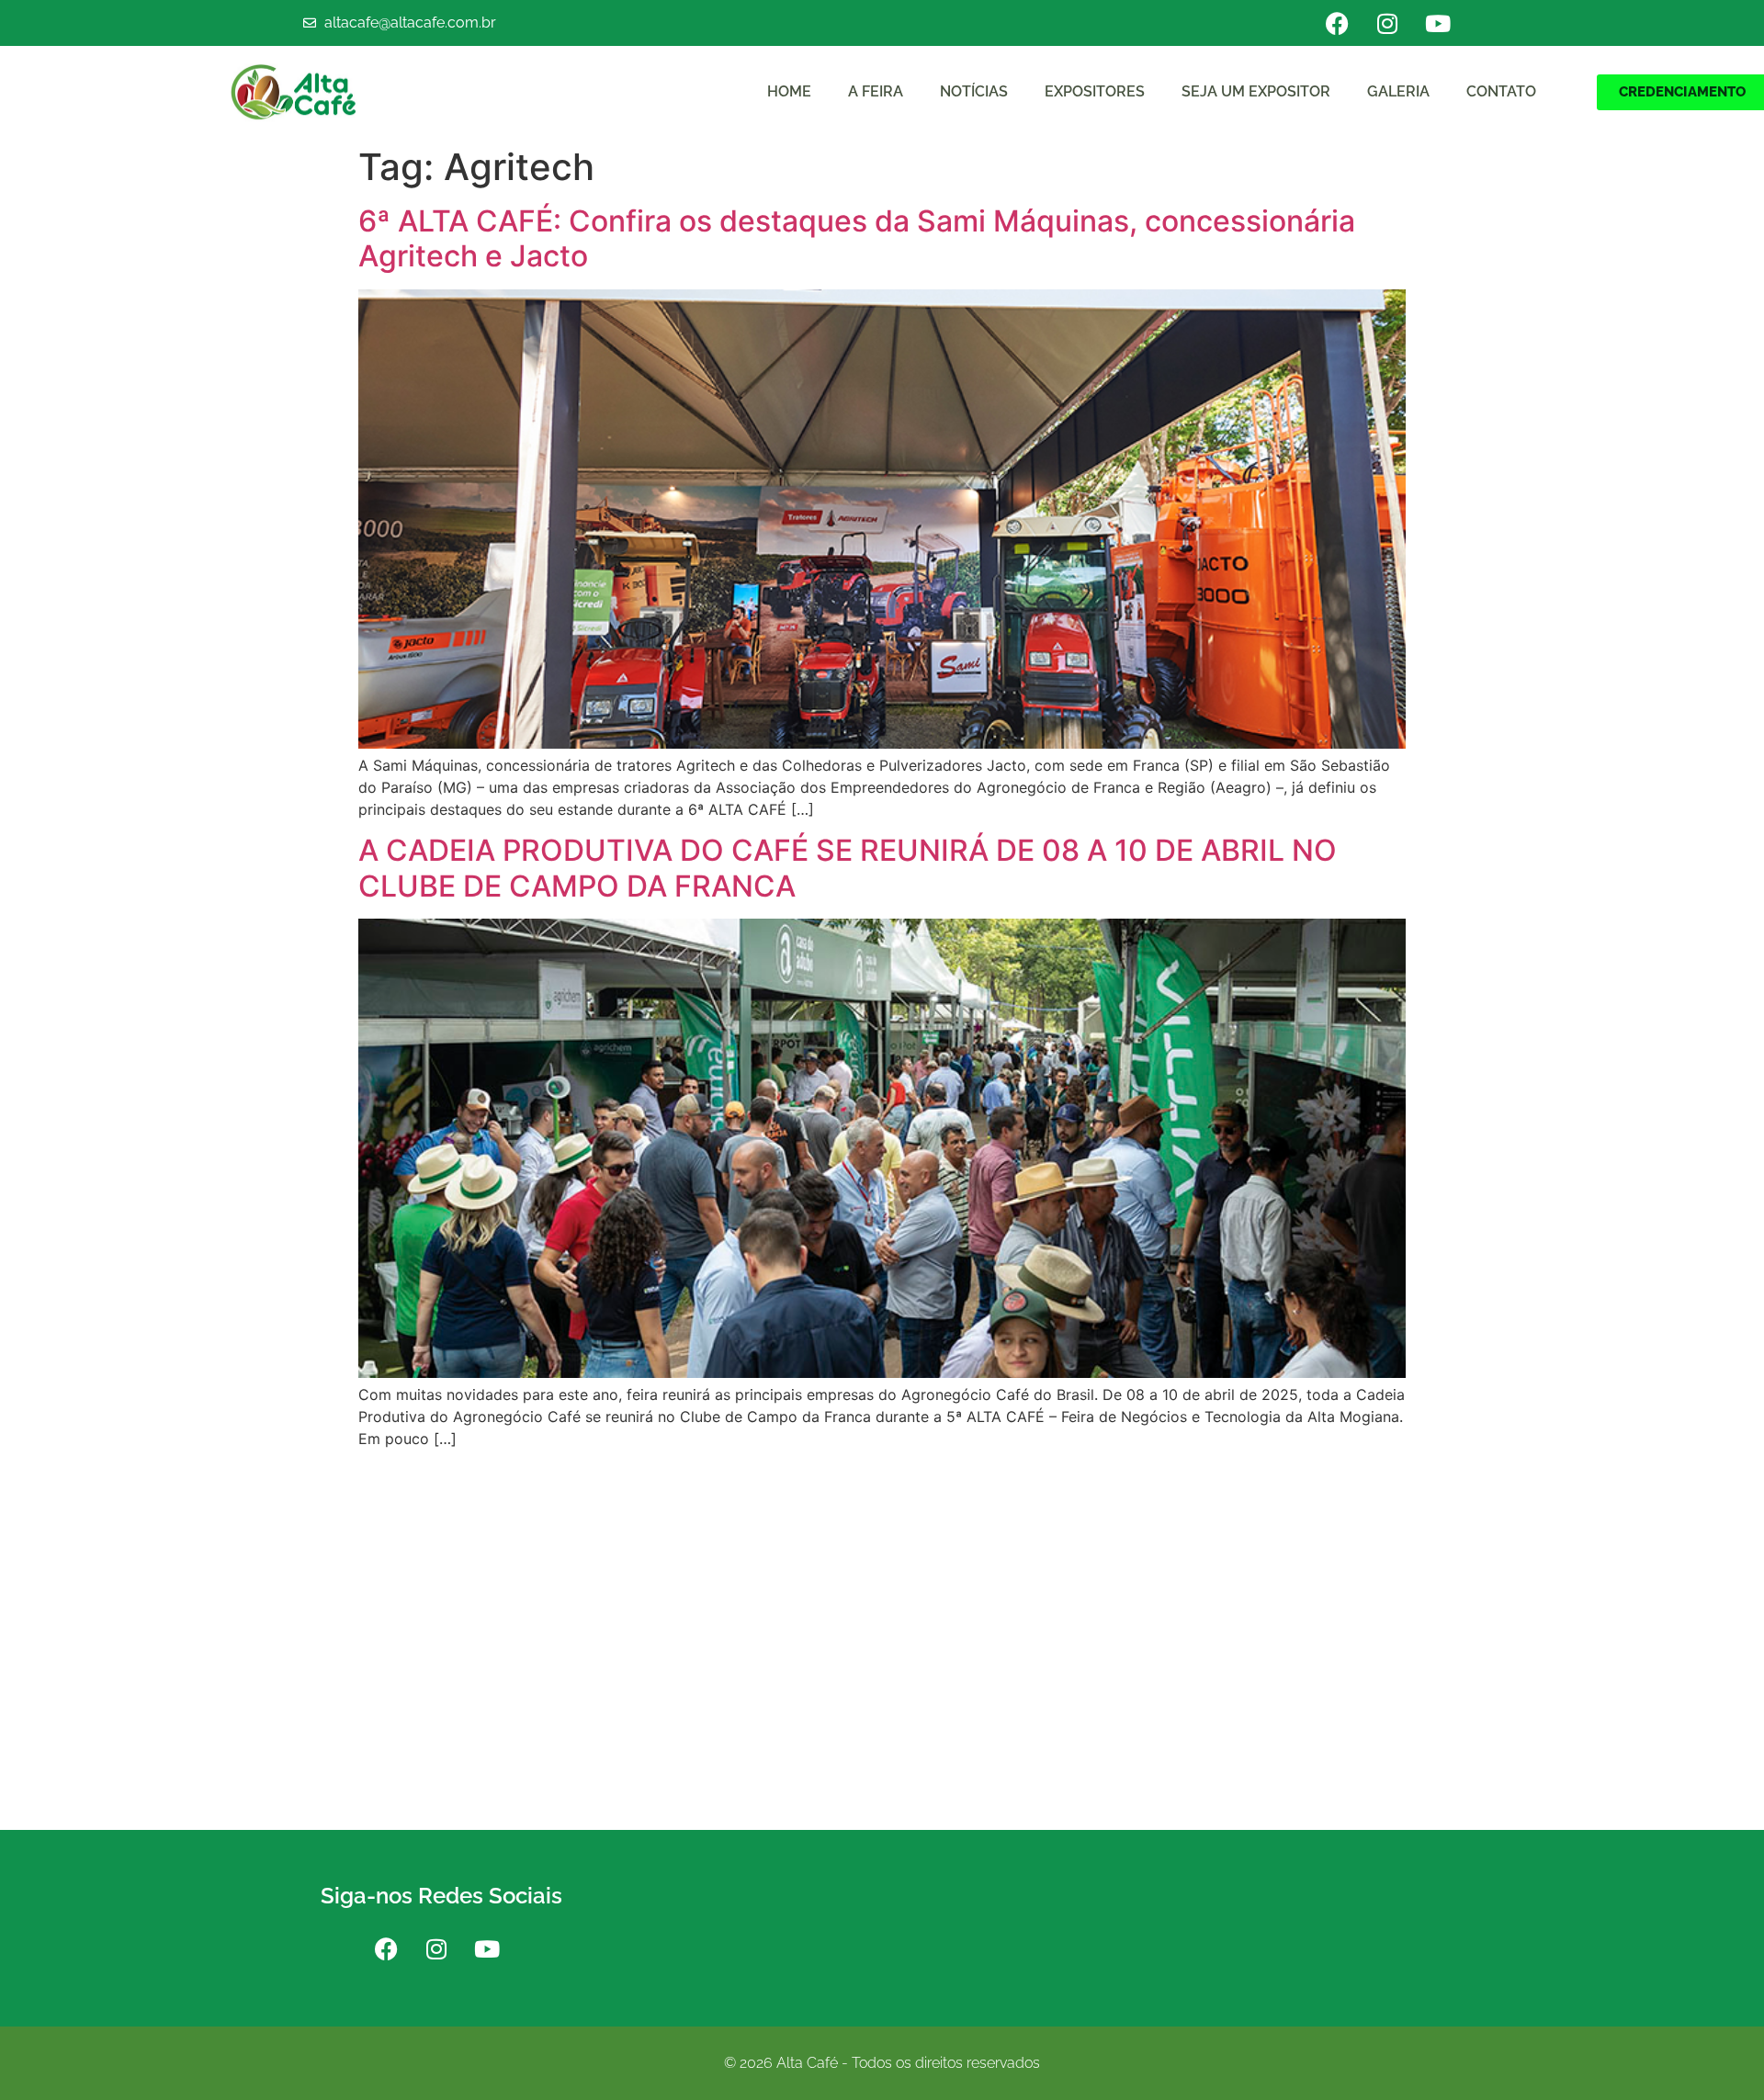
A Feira (876, 91)
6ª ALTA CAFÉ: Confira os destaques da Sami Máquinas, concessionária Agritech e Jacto (857, 238)
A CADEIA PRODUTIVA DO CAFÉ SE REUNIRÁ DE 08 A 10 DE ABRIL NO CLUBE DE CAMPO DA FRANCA (848, 868)
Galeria (1398, 91)
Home (789, 91)
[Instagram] (1387, 23)
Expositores (1095, 91)
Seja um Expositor (1256, 91)
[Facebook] (1337, 23)
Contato (1501, 91)
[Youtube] (1438, 23)
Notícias (974, 91)
